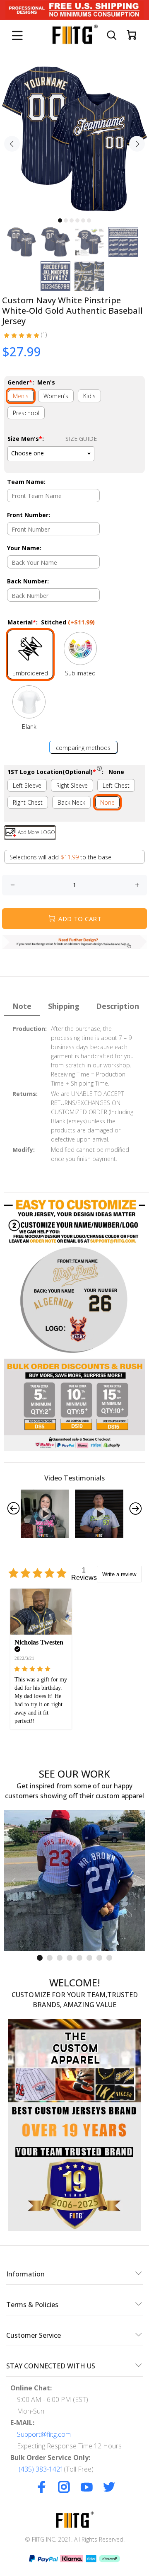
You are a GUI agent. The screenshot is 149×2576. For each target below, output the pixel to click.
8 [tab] (109, 1958)
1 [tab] (60, 220)
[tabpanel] (74, 139)
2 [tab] (66, 220)
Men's (21, 396)
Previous (12, 144)
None (107, 802)
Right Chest (28, 802)
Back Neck (71, 802)
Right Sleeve (72, 785)
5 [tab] (83, 220)
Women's (56, 396)
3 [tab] (72, 220)
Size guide (81, 439)
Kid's (89, 396)
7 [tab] (99, 1958)
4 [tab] (77, 220)
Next (137, 144)
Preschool (26, 413)
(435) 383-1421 (41, 2469)
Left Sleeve (27, 785)
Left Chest (116, 785)
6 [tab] (89, 220)
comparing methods (83, 748)
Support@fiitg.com (44, 2434)
